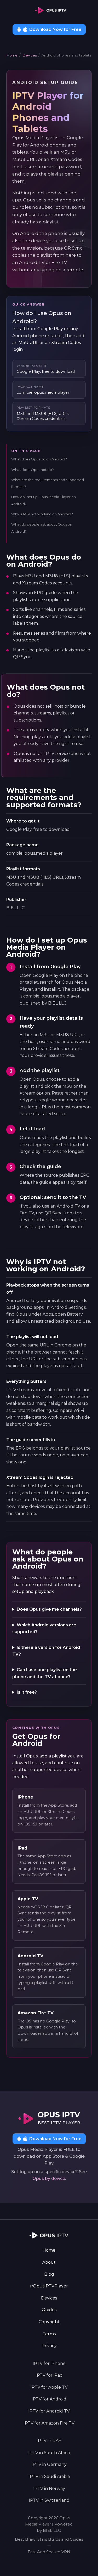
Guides (49, 2310)
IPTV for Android (49, 2399)
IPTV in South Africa (49, 2453)
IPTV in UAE (49, 2441)
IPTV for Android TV (49, 2411)
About (49, 2262)
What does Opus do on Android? (39, 459)
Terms (49, 2334)
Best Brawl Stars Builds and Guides (49, 2539)
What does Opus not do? (33, 470)
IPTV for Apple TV (49, 2387)
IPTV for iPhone (49, 2363)
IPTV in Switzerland (49, 2500)
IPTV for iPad (49, 2375)
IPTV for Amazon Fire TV (49, 2423)
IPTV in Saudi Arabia (49, 2476)
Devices (30, 55)
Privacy (49, 2346)
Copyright (49, 2322)
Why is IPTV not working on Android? (42, 514)
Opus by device (49, 2178)
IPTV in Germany (49, 2464)
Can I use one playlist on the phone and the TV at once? (45, 1673)
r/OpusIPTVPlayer (49, 2286)
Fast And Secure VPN (49, 2552)
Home (12, 55)
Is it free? (27, 1692)
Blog (49, 2274)
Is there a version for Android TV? (46, 1651)
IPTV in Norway (49, 2488)
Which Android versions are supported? (44, 1628)
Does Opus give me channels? (49, 1609)
